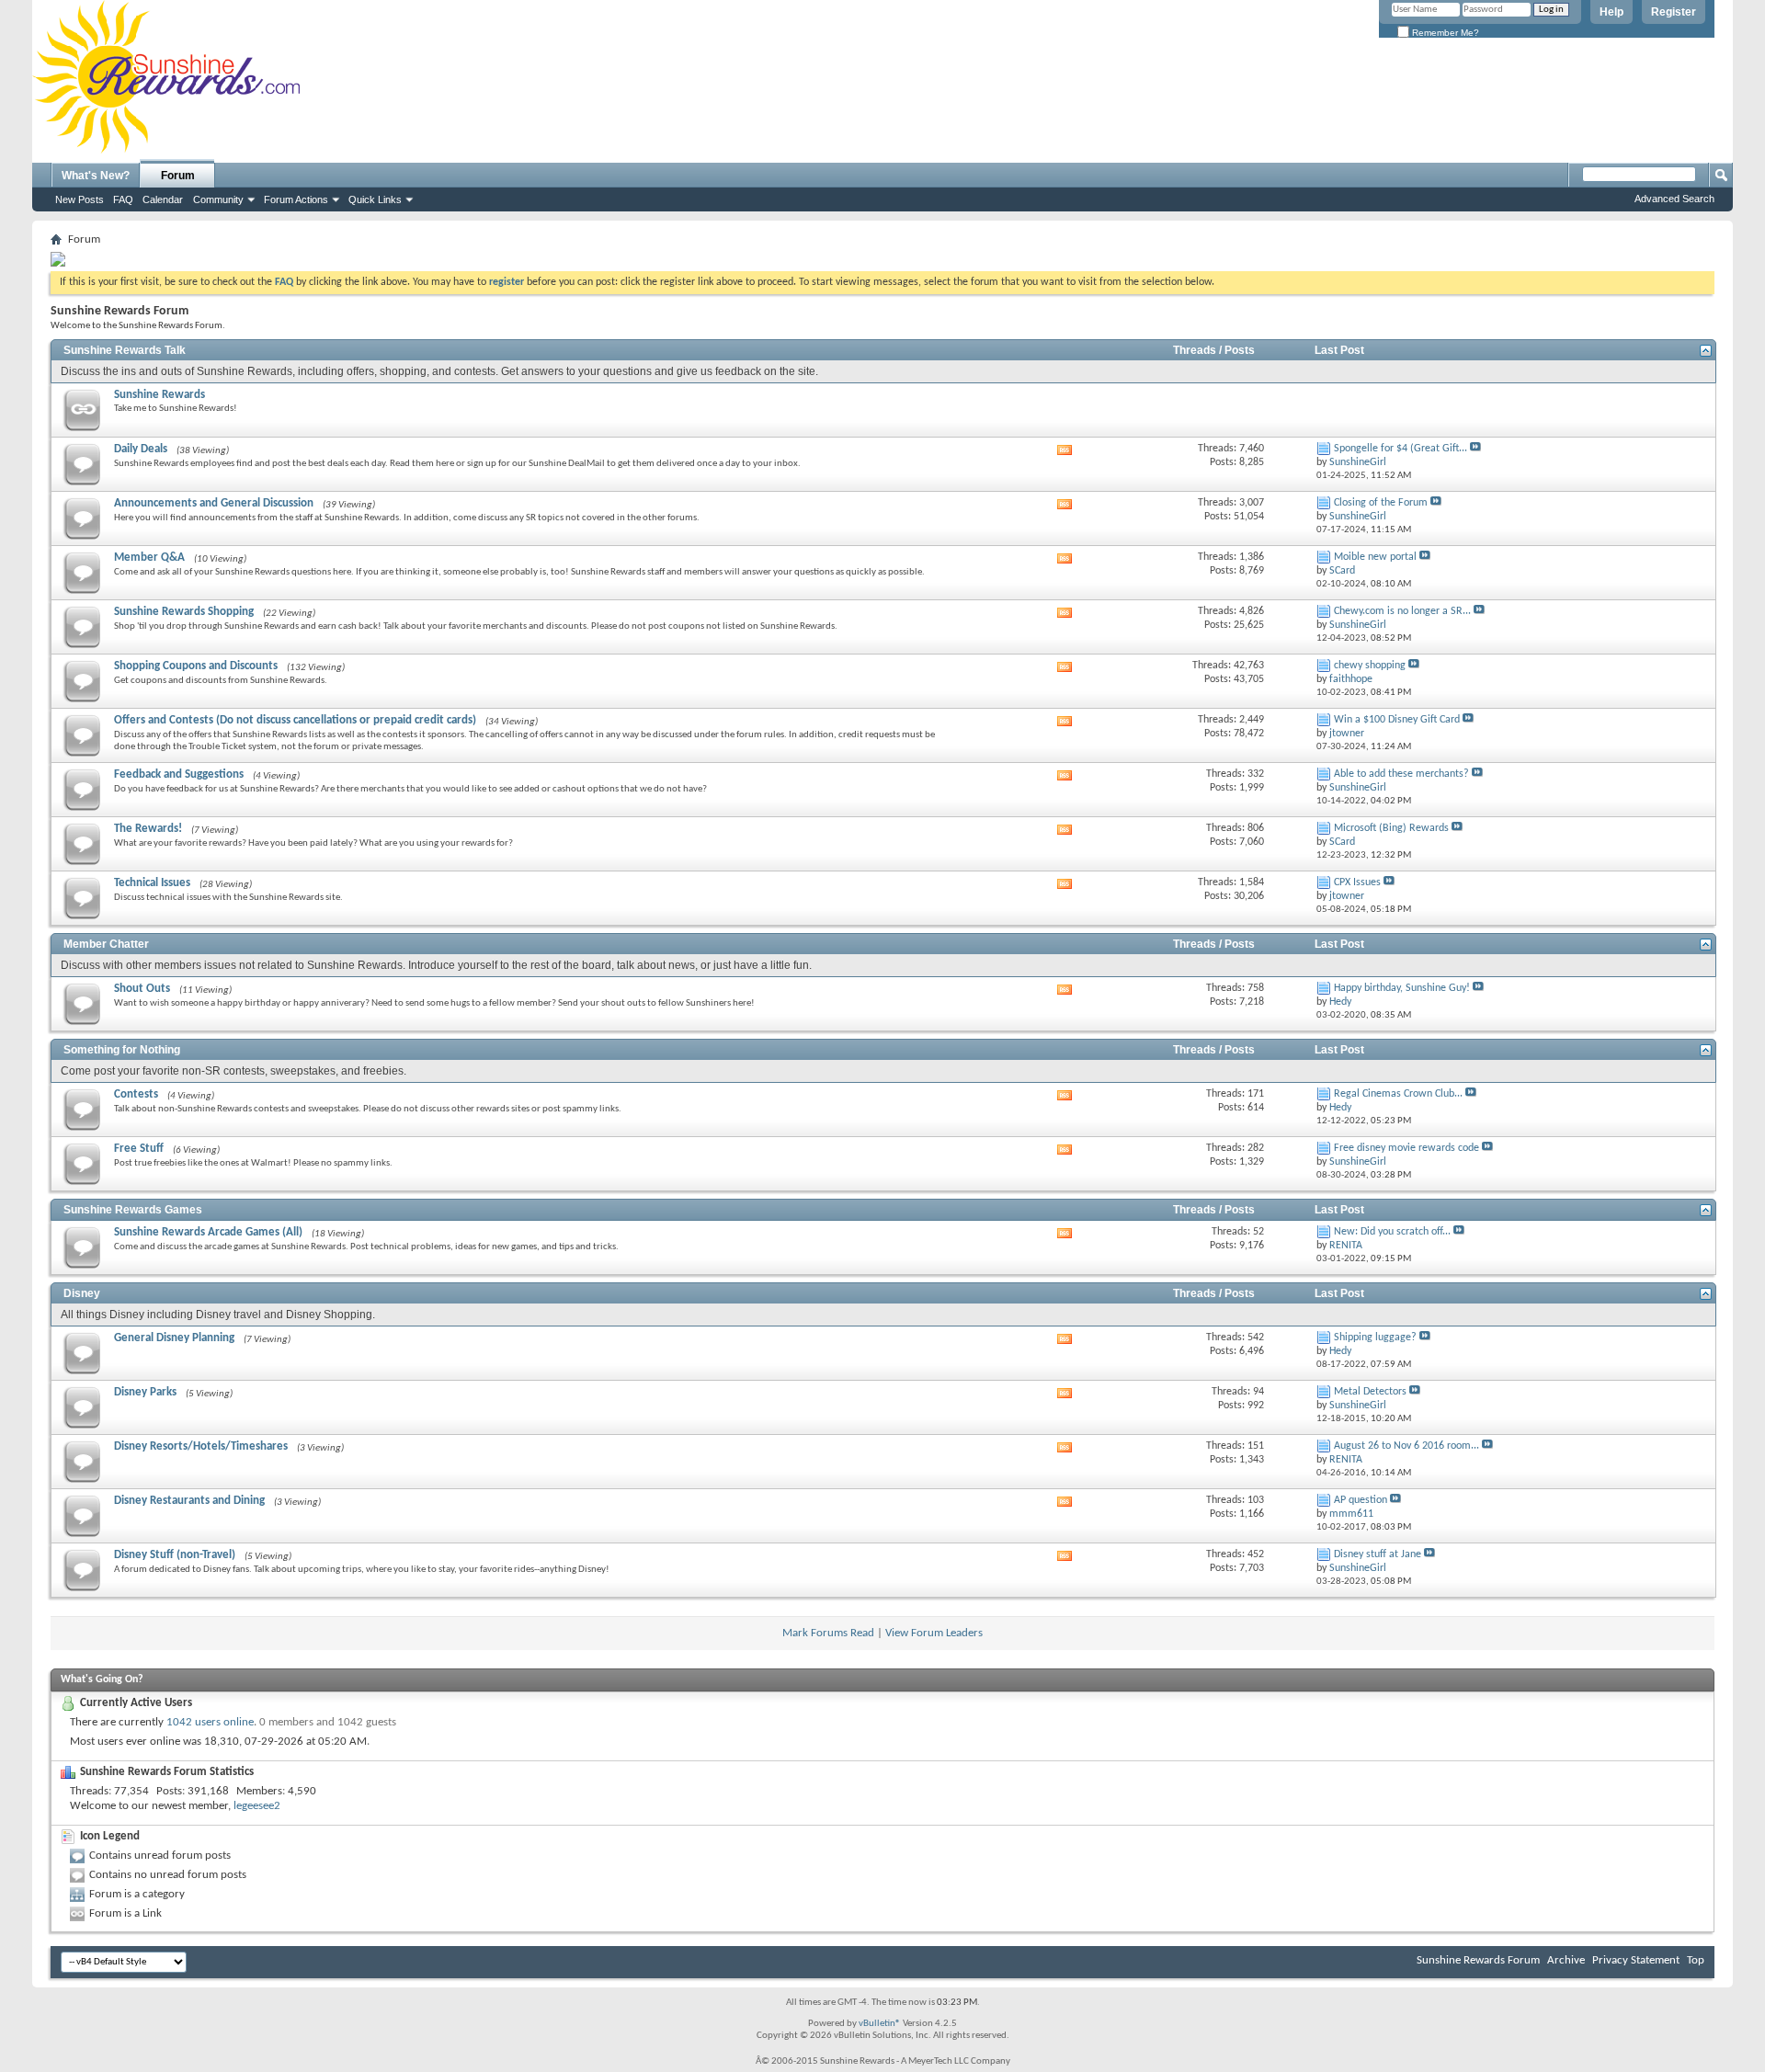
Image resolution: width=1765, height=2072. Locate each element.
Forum (178, 176)
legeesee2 (257, 1806)
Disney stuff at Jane (1378, 1554)
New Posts (80, 199)
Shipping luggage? (1375, 1338)
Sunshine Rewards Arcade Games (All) (208, 1232)
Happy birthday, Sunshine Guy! (1402, 988)
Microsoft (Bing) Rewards (1391, 828)
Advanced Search (1674, 199)
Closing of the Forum (1381, 503)
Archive (1566, 1960)
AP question (1361, 1500)
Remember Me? (1444, 33)
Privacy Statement (1636, 1960)
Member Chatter (106, 944)
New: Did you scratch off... (1392, 1232)
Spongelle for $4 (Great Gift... (1401, 449)
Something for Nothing (122, 1050)
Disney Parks (145, 1392)
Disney (82, 1293)
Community (218, 199)
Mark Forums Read (828, 1633)
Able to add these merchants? (1401, 774)
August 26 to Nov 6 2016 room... (1406, 1446)
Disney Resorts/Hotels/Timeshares (201, 1446)
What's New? (96, 176)
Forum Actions (296, 199)
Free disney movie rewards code (1406, 1148)
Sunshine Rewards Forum (1478, 1960)
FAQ (123, 199)
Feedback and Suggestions (179, 774)
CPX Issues (1357, 882)
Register (1674, 12)
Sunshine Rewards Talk (125, 350)
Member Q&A (149, 558)
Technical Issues (152, 883)
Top (1696, 1960)
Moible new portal (1375, 557)
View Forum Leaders (934, 1633)
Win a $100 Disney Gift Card (1397, 720)
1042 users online (210, 1722)
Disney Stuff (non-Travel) (175, 1555)
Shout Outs (142, 989)
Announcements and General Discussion (214, 503)
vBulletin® (880, 2024)
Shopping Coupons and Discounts (196, 666)
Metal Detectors (1370, 1392)
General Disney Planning (174, 1338)
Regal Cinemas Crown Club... (1398, 1094)
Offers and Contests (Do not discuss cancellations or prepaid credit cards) (295, 720)
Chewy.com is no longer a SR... (1402, 611)
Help (1611, 12)
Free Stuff (139, 1149)
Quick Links (375, 199)
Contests (136, 1094)
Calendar (163, 199)
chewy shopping (1370, 666)
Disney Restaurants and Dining (189, 1501)
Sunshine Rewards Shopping (184, 612)
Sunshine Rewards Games (133, 1210)
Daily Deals (141, 449)
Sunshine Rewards (159, 395)
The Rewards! (148, 829)
